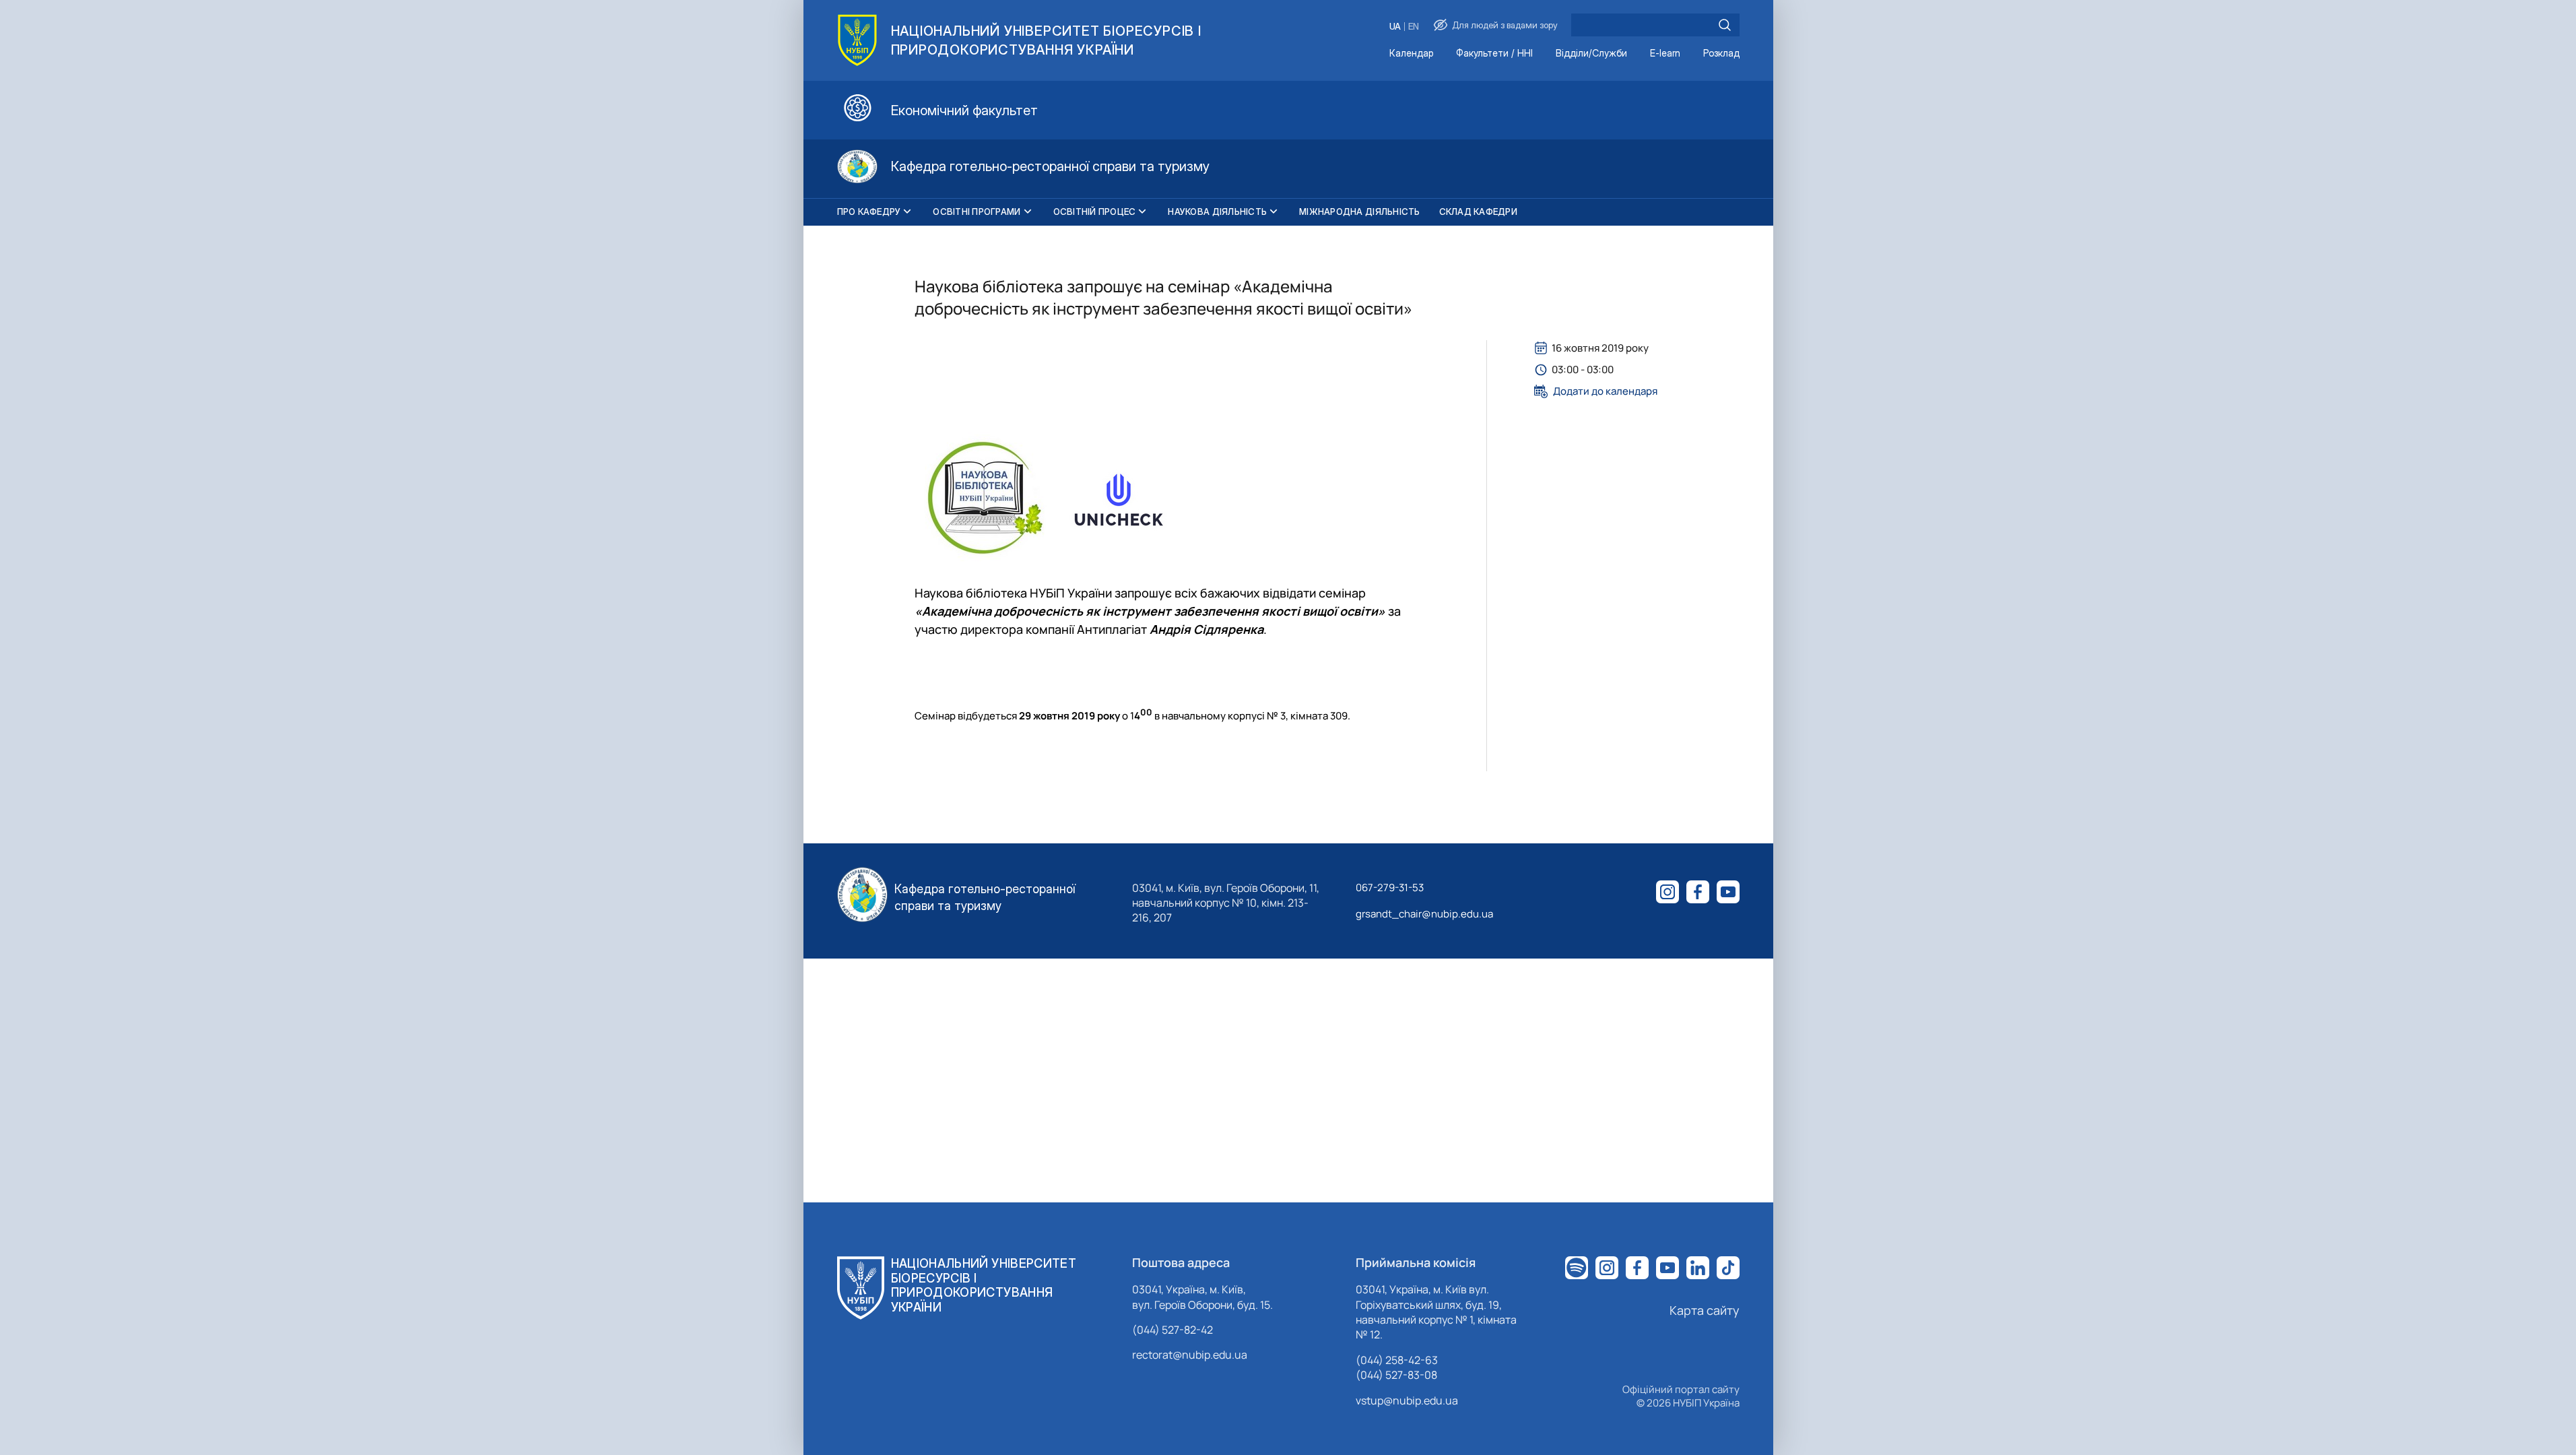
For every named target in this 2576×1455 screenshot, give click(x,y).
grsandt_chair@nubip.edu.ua (1424, 914)
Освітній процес (1095, 212)
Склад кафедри (1478, 212)
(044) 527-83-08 (1396, 1375)
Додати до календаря (1605, 391)
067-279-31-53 (1390, 887)
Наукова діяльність (1217, 212)
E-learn (1665, 54)
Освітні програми (977, 212)
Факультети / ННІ (1494, 54)
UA (1395, 27)
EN (1414, 27)
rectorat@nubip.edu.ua (1190, 1355)
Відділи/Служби (1591, 54)
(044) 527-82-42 (1173, 1330)
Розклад (1721, 54)
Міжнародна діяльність (1359, 212)
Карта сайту (1705, 1310)
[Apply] (1725, 25)
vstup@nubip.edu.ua (1407, 1400)
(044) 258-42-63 (1397, 1360)
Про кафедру (869, 212)
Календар (1411, 54)
